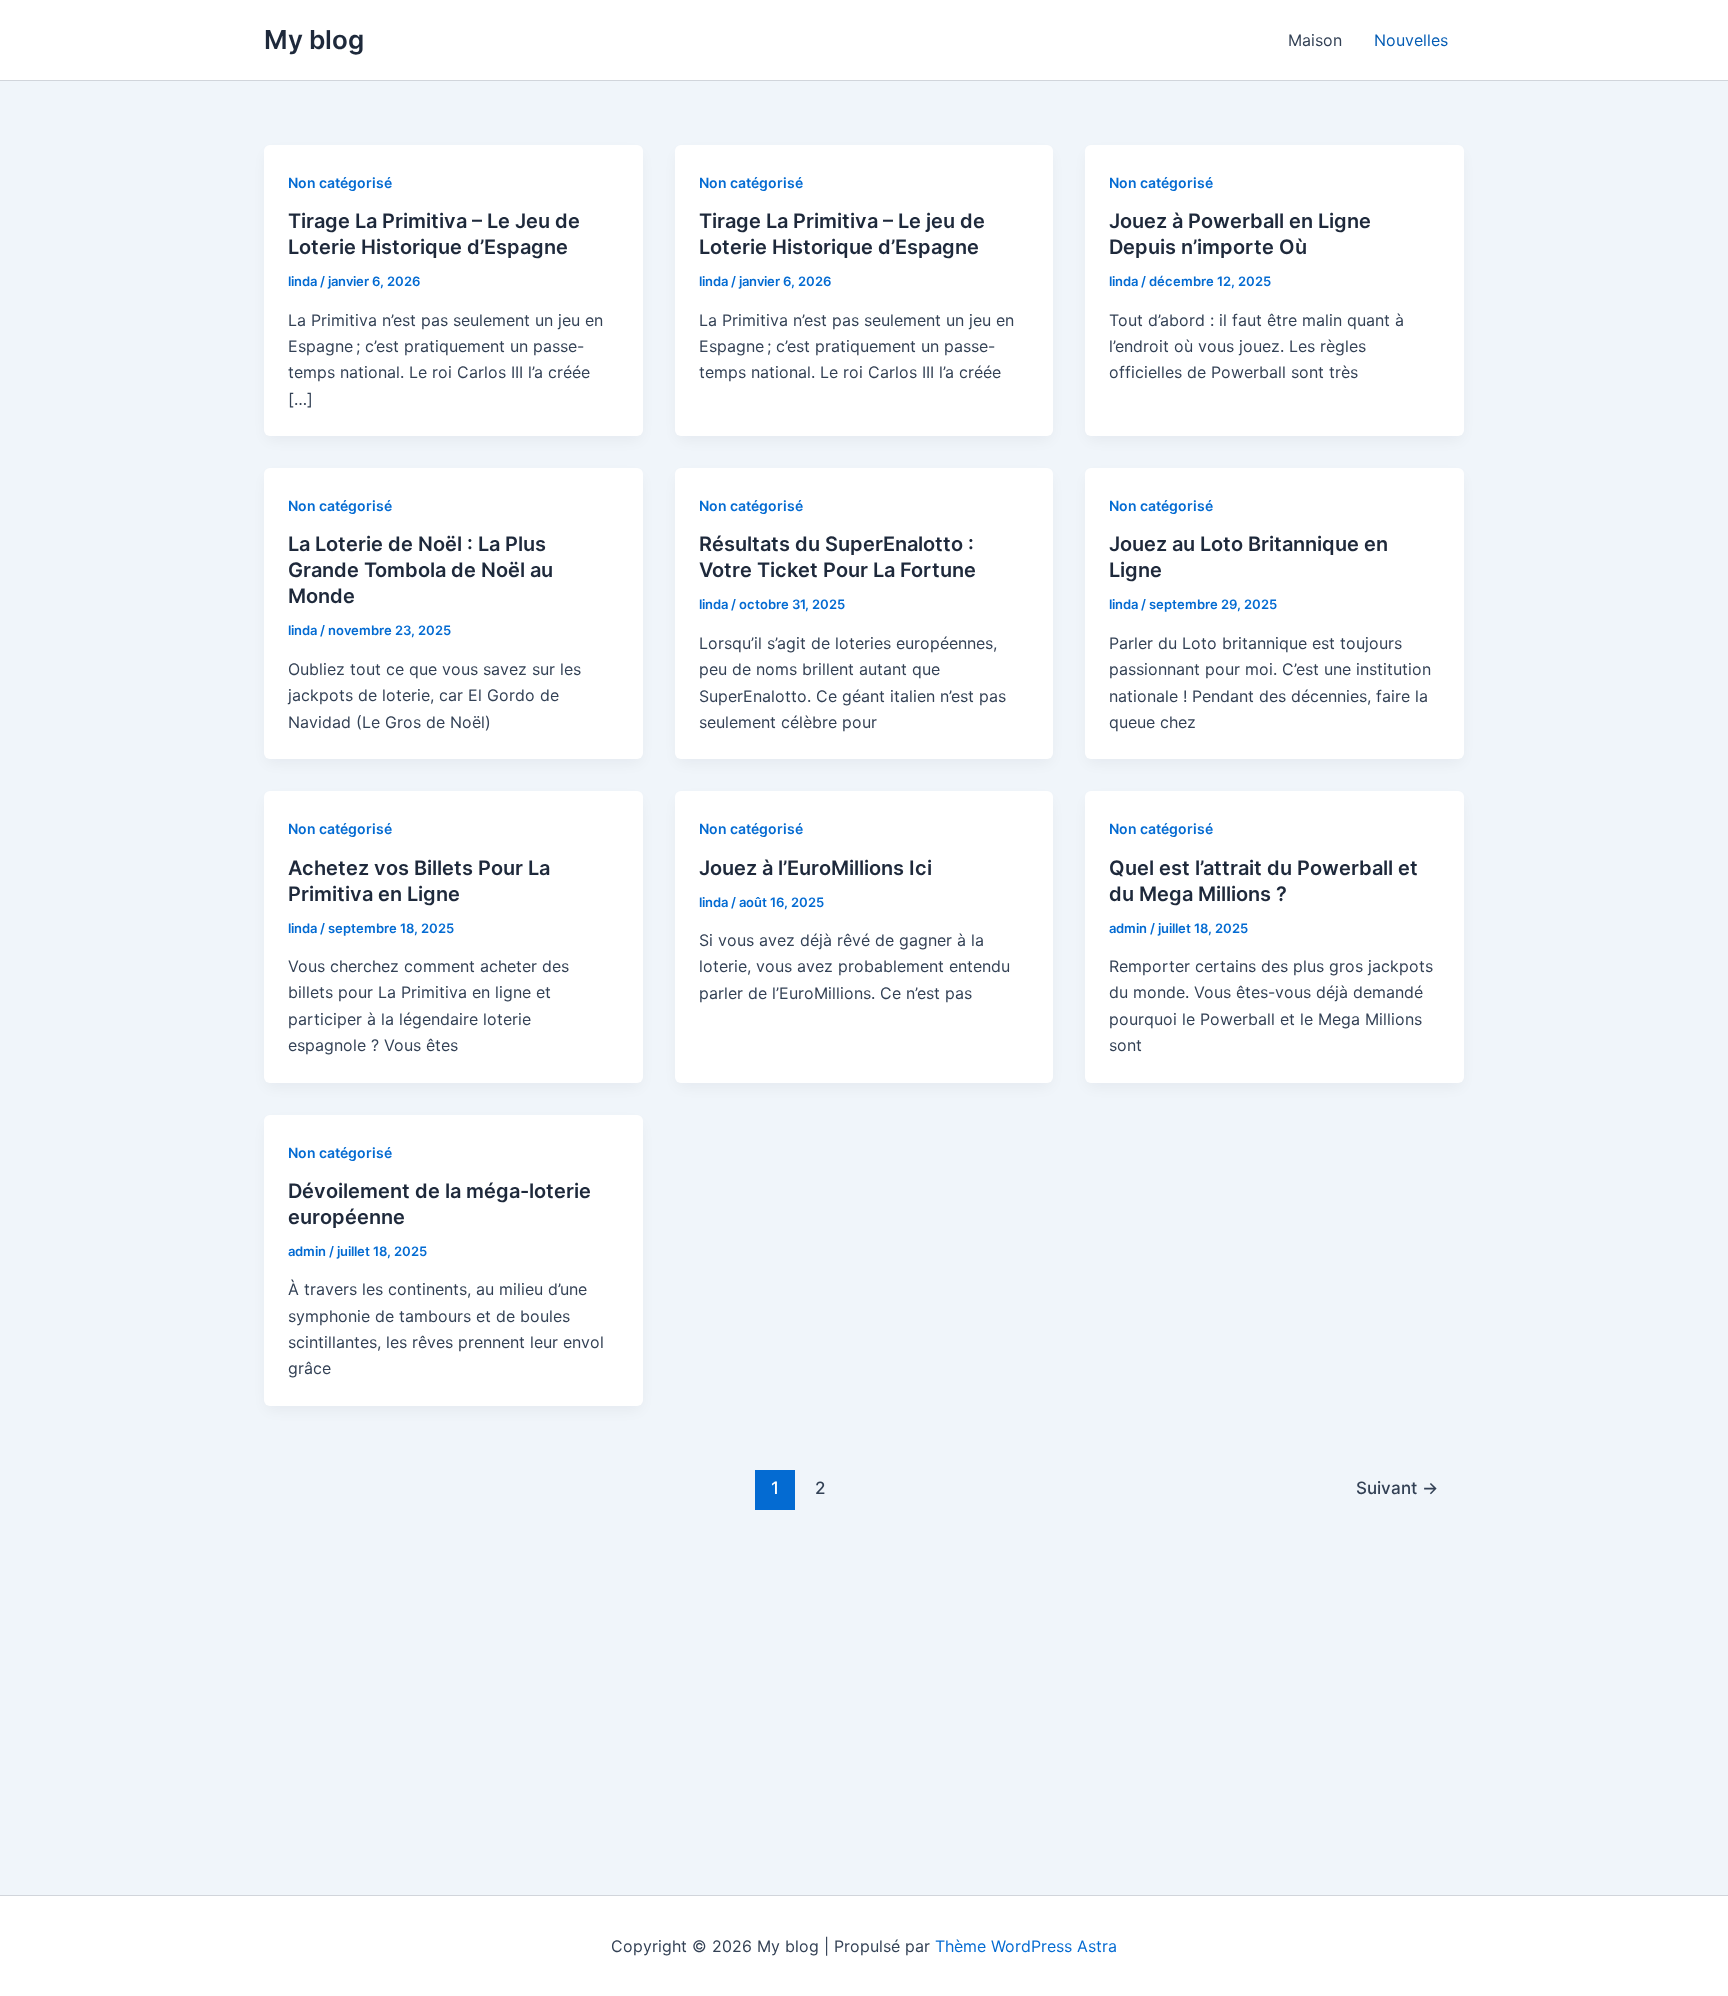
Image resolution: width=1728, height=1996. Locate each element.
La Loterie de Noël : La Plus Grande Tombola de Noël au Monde (420, 570)
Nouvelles (1411, 40)
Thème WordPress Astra (1026, 1946)
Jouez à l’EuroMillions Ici (815, 868)
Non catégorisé (340, 182)
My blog (314, 39)
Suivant (1397, 1487)
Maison (1315, 40)
